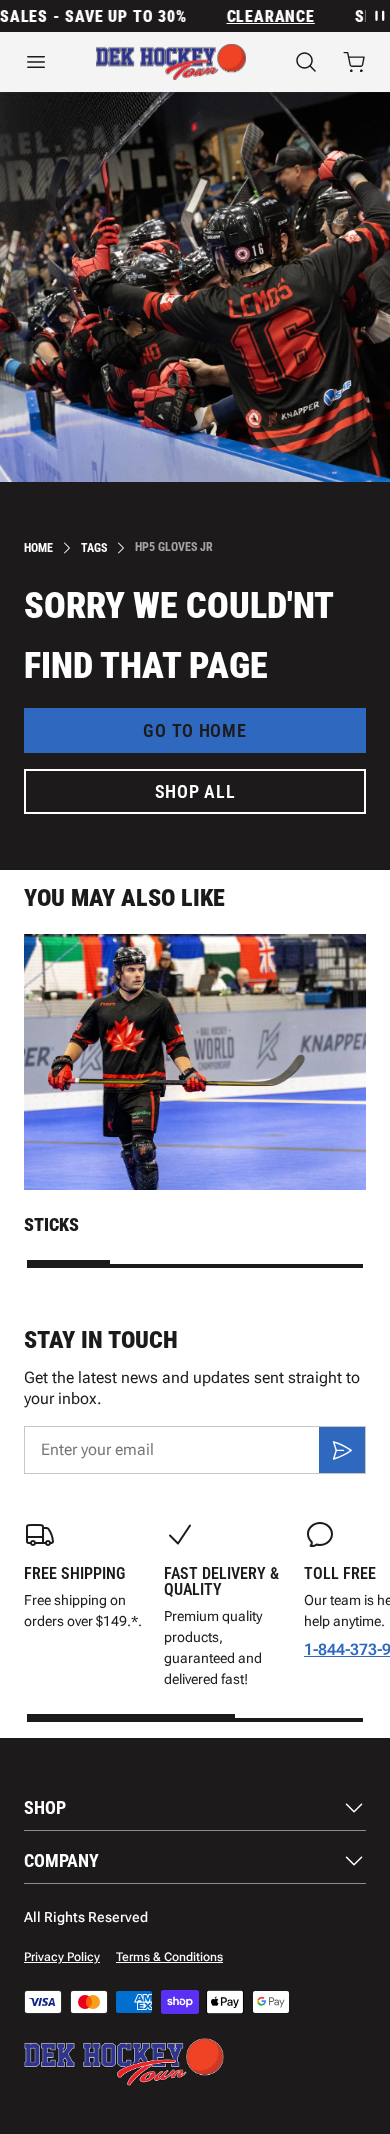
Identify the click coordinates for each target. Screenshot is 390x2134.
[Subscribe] (342, 1450)
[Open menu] (36, 62)
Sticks (51, 1224)
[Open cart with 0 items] (354, 62)
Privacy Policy (62, 1957)
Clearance (261, 16)
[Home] (171, 62)
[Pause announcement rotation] (378, 16)
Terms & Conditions (169, 1957)
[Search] (306, 62)
